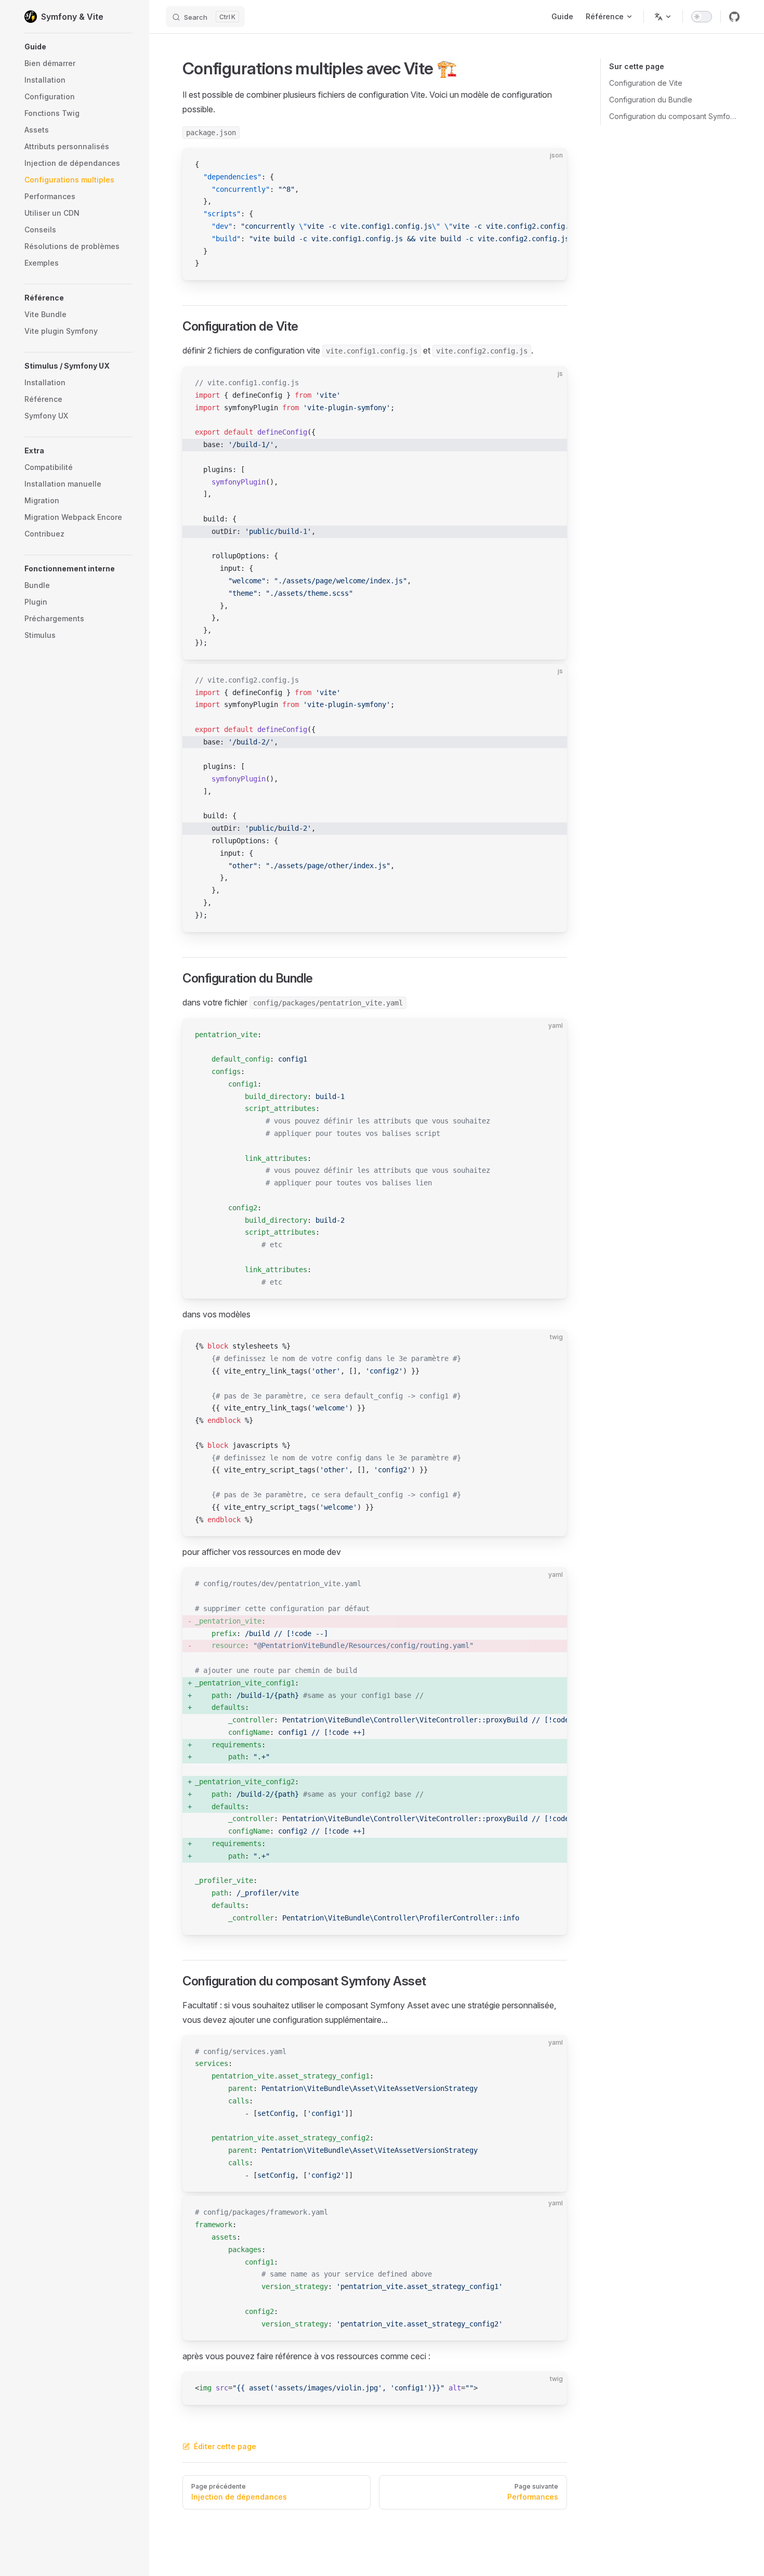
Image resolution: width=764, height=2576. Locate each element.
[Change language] (663, 17)
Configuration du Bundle (651, 100)
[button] (78, 47)
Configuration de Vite (646, 83)
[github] (734, 17)
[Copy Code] (550, 165)
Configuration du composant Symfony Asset (674, 116)
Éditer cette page (225, 2446)
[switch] (702, 17)
